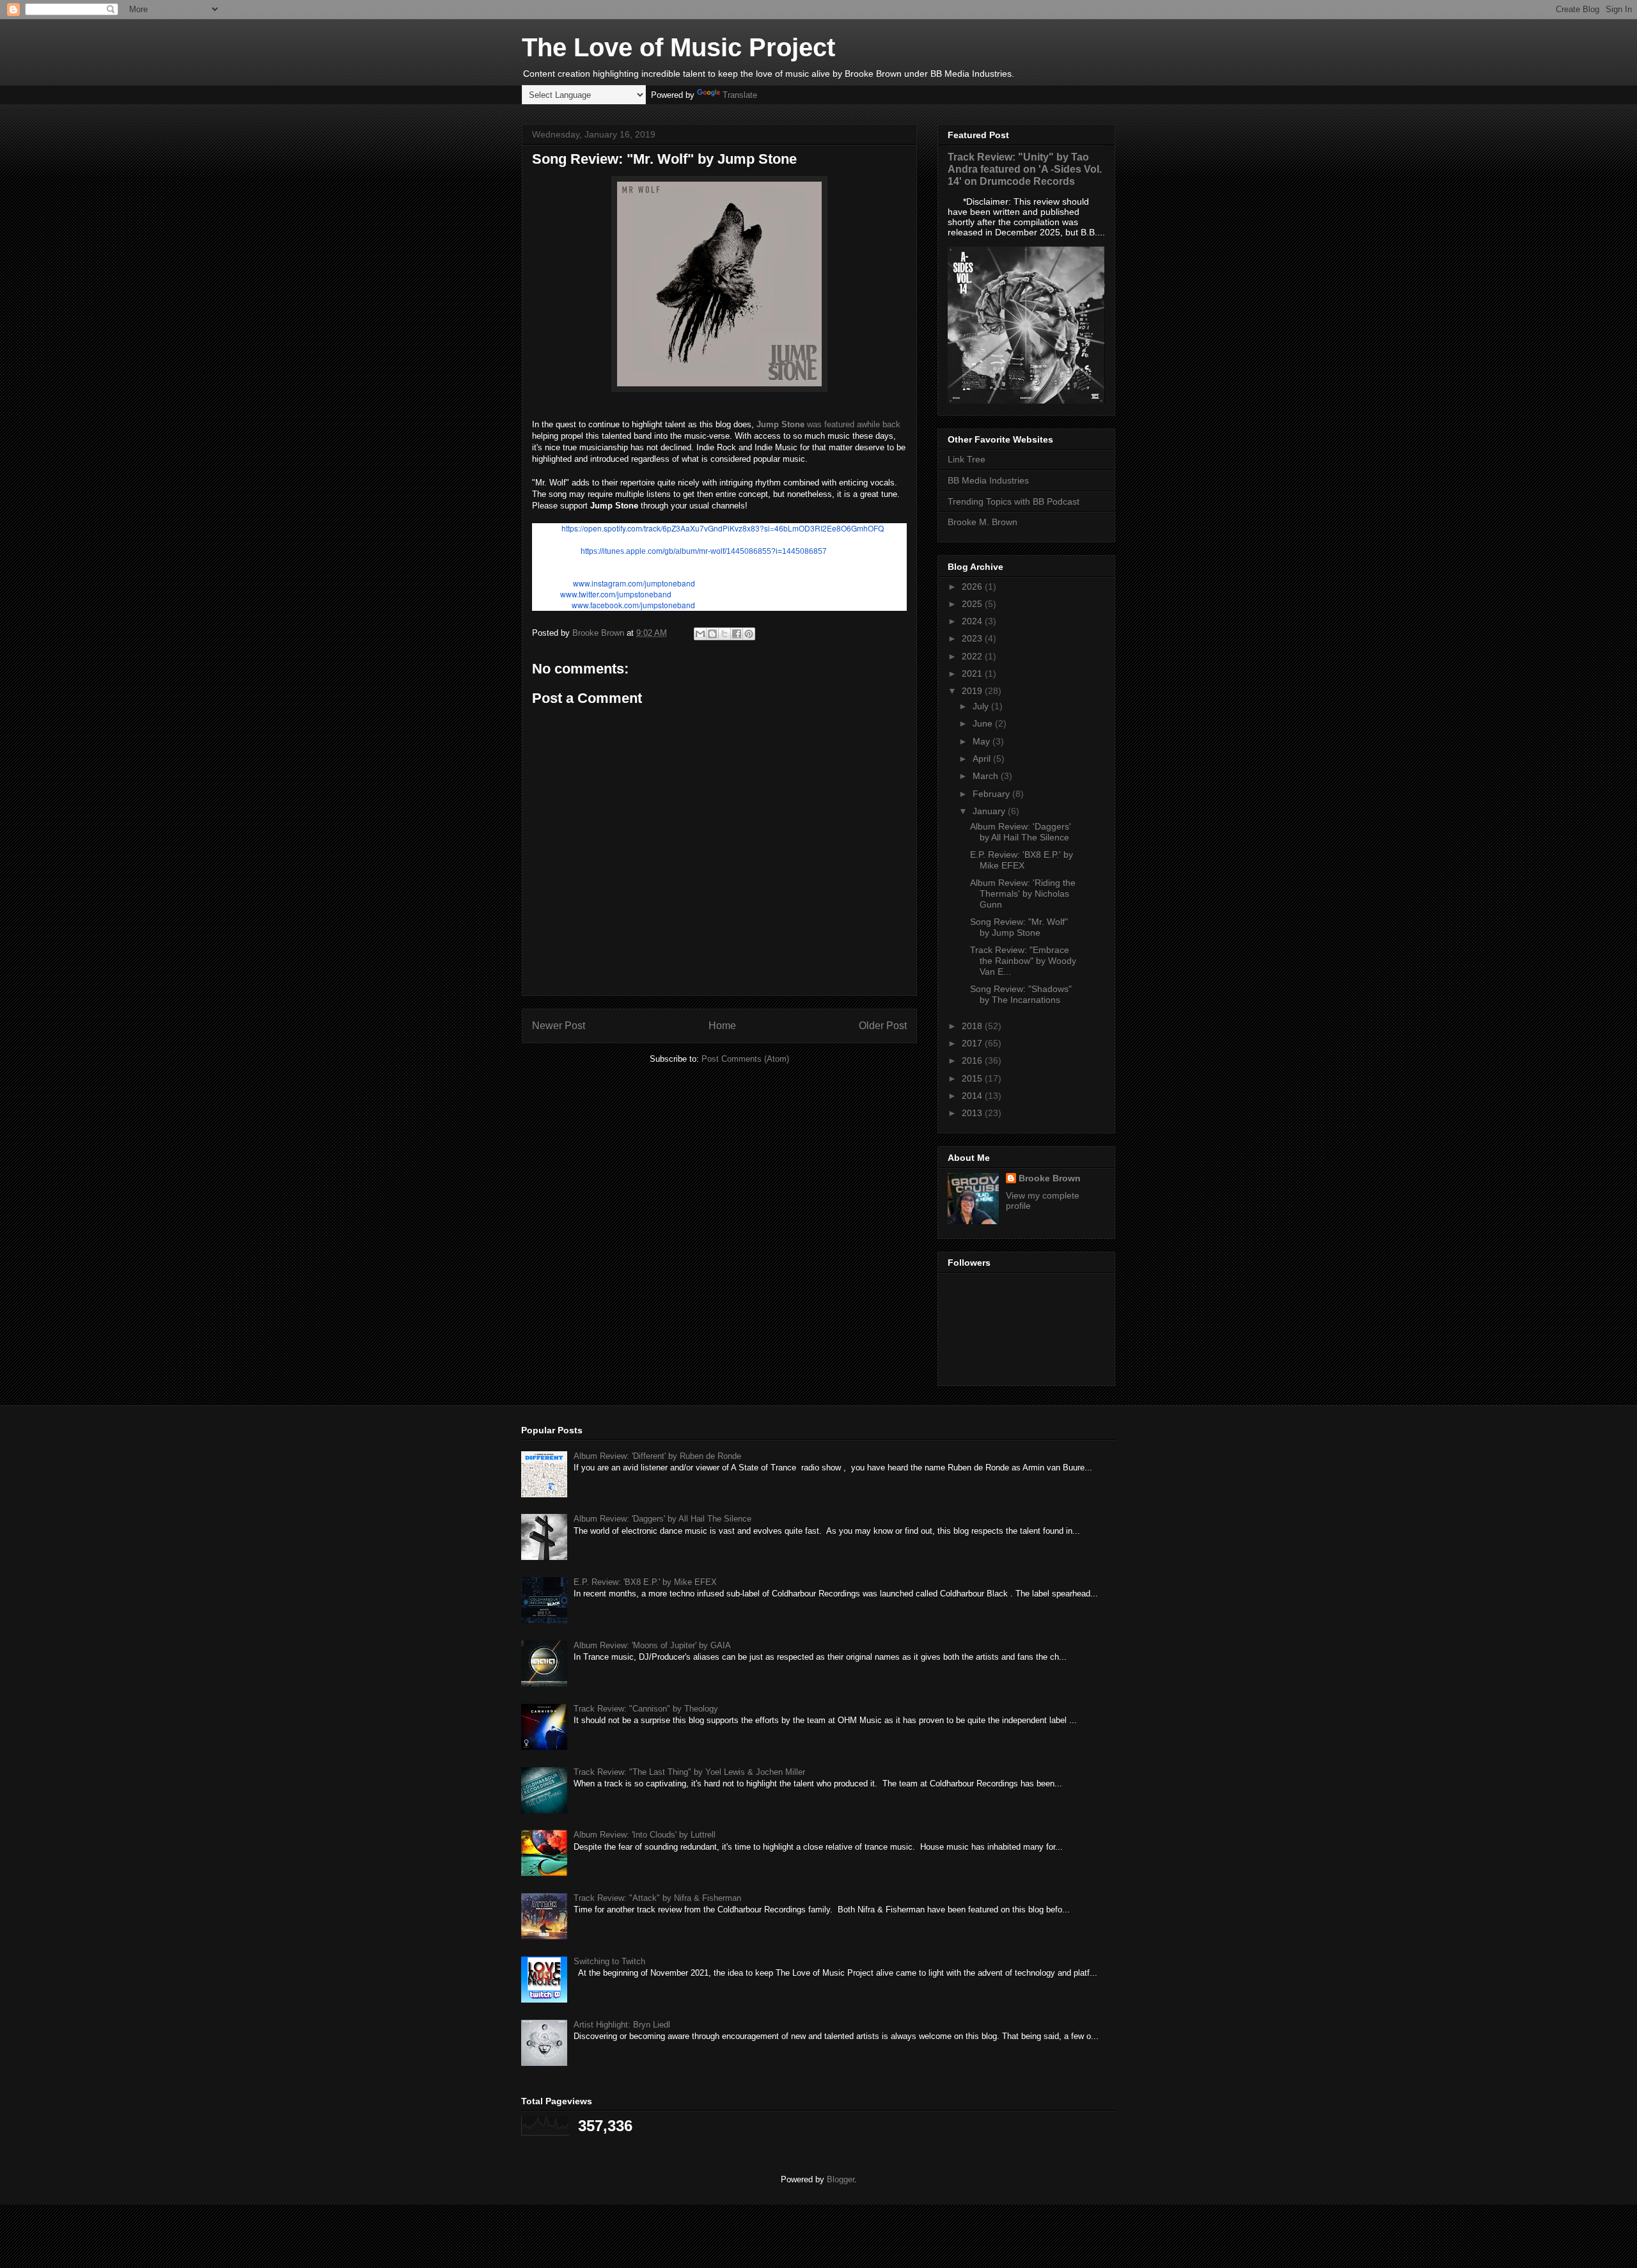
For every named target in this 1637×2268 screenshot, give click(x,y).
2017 (973, 1043)
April (983, 759)
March (987, 776)
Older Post (883, 1026)
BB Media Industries (988, 480)
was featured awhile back (828, 424)
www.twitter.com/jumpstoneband (616, 594)
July (982, 706)
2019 (973, 691)
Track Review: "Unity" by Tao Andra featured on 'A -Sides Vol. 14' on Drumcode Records (1025, 169)
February (992, 794)
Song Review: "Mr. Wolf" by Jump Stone (1019, 927)
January (990, 811)
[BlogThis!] (712, 634)
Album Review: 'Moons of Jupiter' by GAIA (652, 1645)
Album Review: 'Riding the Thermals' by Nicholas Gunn (1023, 894)
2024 (973, 621)
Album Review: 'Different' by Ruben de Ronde (657, 1456)
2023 (973, 638)
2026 (973, 587)
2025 (973, 604)
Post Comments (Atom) (745, 1059)
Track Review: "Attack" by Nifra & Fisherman (657, 1898)
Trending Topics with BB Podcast (1014, 501)
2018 (973, 1026)
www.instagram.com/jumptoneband (634, 583)
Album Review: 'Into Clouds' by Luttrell (645, 1835)
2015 (973, 1078)
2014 (973, 1096)
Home (722, 1026)
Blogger (841, 2179)
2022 (973, 656)
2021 (973, 673)
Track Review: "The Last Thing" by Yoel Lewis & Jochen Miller (689, 1772)
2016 (973, 1060)
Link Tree (967, 459)
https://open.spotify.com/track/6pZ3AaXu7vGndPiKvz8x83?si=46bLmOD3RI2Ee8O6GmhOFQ (723, 528)
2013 (973, 1113)
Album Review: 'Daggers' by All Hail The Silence (1021, 832)
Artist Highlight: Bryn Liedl (622, 2025)
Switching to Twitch (609, 1961)
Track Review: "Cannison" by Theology (646, 1709)
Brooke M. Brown (983, 522)
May (983, 741)
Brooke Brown (1050, 1178)
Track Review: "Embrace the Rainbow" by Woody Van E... (1023, 961)
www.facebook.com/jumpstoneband (633, 605)
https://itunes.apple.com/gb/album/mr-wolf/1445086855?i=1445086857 (704, 551)
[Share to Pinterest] (749, 634)
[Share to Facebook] (737, 634)
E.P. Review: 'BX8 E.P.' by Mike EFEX (1022, 860)
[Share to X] (725, 634)
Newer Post (559, 1026)
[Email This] (700, 634)
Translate (740, 95)
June (984, 723)
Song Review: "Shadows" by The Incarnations (1021, 994)
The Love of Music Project (678, 47)
